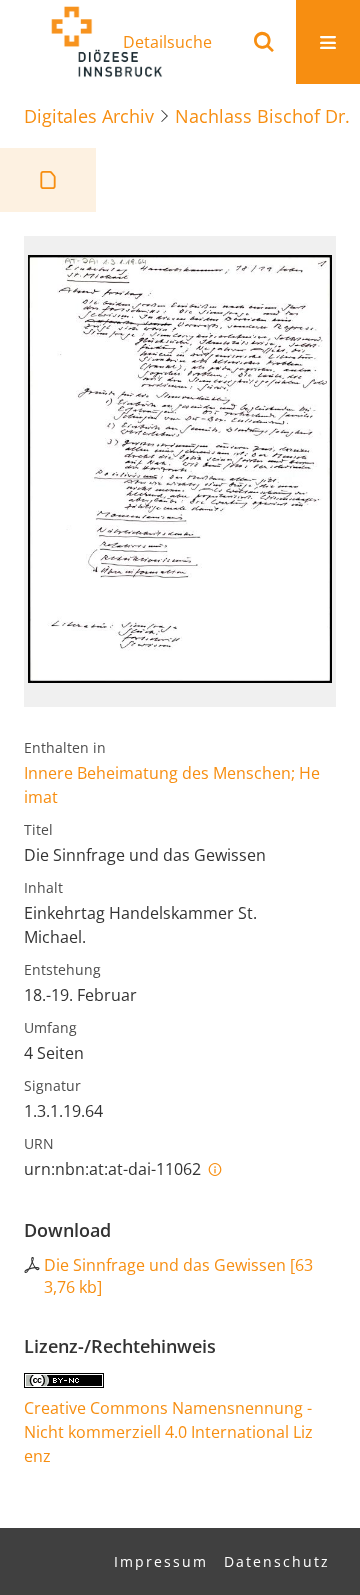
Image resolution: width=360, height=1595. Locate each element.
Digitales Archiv (89, 116)
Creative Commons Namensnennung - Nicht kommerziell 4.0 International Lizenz (168, 1432)
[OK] (264, 42)
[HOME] (106, 42)
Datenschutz (277, 1561)
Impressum (161, 1561)
